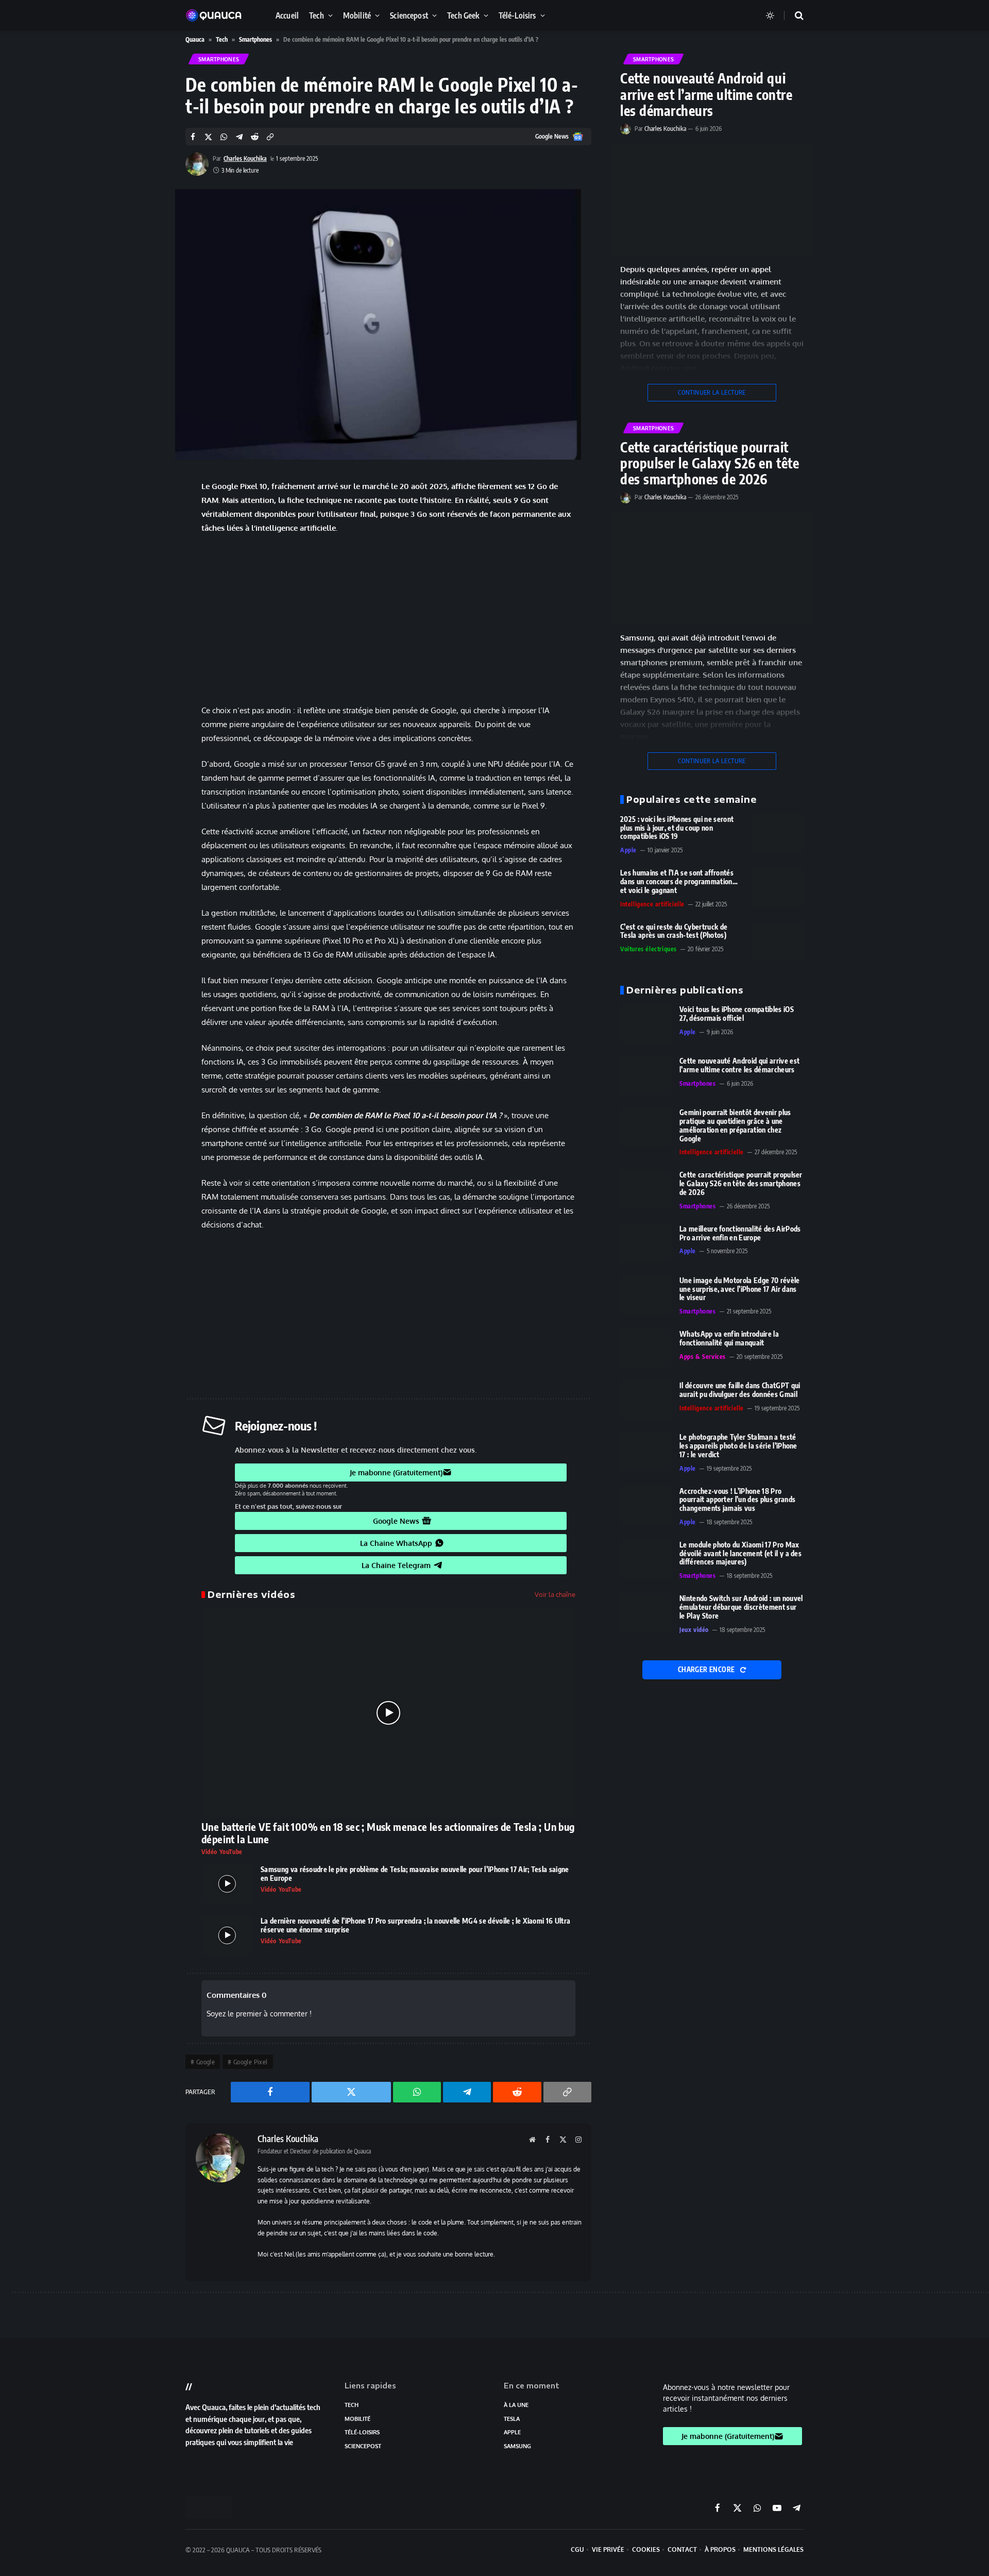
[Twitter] (149, 528)
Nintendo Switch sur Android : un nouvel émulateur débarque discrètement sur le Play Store (741, 1607)
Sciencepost (409, 15)
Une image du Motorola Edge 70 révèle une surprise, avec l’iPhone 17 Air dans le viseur (740, 1289)
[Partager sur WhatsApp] (224, 137)
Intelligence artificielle (652, 904)
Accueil (287, 15)
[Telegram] (149, 581)
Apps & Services (703, 1357)
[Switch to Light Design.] (770, 15)
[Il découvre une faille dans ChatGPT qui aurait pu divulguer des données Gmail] (646, 1400)
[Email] (149, 633)
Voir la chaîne (555, 1594)
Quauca (195, 39)
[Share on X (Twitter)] (208, 137)
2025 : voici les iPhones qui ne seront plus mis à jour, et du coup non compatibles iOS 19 (677, 828)
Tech (317, 15)
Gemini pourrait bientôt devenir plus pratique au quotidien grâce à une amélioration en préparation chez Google (735, 1125)
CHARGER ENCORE (707, 1670)
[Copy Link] (270, 137)
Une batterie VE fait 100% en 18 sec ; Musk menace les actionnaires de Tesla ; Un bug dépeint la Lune (388, 1833)
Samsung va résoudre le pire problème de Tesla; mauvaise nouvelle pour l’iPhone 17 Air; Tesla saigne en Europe (415, 1874)
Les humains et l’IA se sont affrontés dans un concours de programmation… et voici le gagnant (679, 882)
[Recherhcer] (793, 16)
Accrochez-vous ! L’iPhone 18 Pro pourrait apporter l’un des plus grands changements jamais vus (737, 1500)
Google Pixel (251, 2062)
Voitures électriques (649, 949)
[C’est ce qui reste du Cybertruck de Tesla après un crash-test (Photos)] (778, 941)
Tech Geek (463, 15)
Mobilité (357, 15)
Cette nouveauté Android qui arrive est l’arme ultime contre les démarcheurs (706, 94)
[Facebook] (149, 502)
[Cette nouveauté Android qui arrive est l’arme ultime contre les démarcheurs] (712, 199)
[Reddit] (149, 607)
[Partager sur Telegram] (239, 137)
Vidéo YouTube (222, 1852)
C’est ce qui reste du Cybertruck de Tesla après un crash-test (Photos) (674, 931)
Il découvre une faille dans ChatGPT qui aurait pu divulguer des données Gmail (740, 1390)
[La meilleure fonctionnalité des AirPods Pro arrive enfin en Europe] (646, 1243)
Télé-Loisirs (517, 15)
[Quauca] (219, 15)
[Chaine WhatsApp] (149, 554)
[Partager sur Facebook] (193, 137)
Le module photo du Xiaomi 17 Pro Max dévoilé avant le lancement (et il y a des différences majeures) (740, 1554)
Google (206, 2062)
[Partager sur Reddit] (255, 137)
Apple (628, 850)
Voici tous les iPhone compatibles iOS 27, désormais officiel (737, 1014)
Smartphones (255, 39)
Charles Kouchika (245, 158)
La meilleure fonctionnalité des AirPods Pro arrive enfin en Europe (740, 1233)
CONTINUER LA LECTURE (712, 392)
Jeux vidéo (694, 1630)
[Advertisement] (388, 619)
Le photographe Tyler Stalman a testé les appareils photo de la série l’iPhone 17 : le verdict (738, 1446)
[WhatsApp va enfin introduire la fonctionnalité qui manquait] (646, 1348)
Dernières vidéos (251, 1594)
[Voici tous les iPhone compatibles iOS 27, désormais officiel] (646, 1024)
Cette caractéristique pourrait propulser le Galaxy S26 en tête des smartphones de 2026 (710, 463)
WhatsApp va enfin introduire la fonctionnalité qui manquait (729, 1338)
